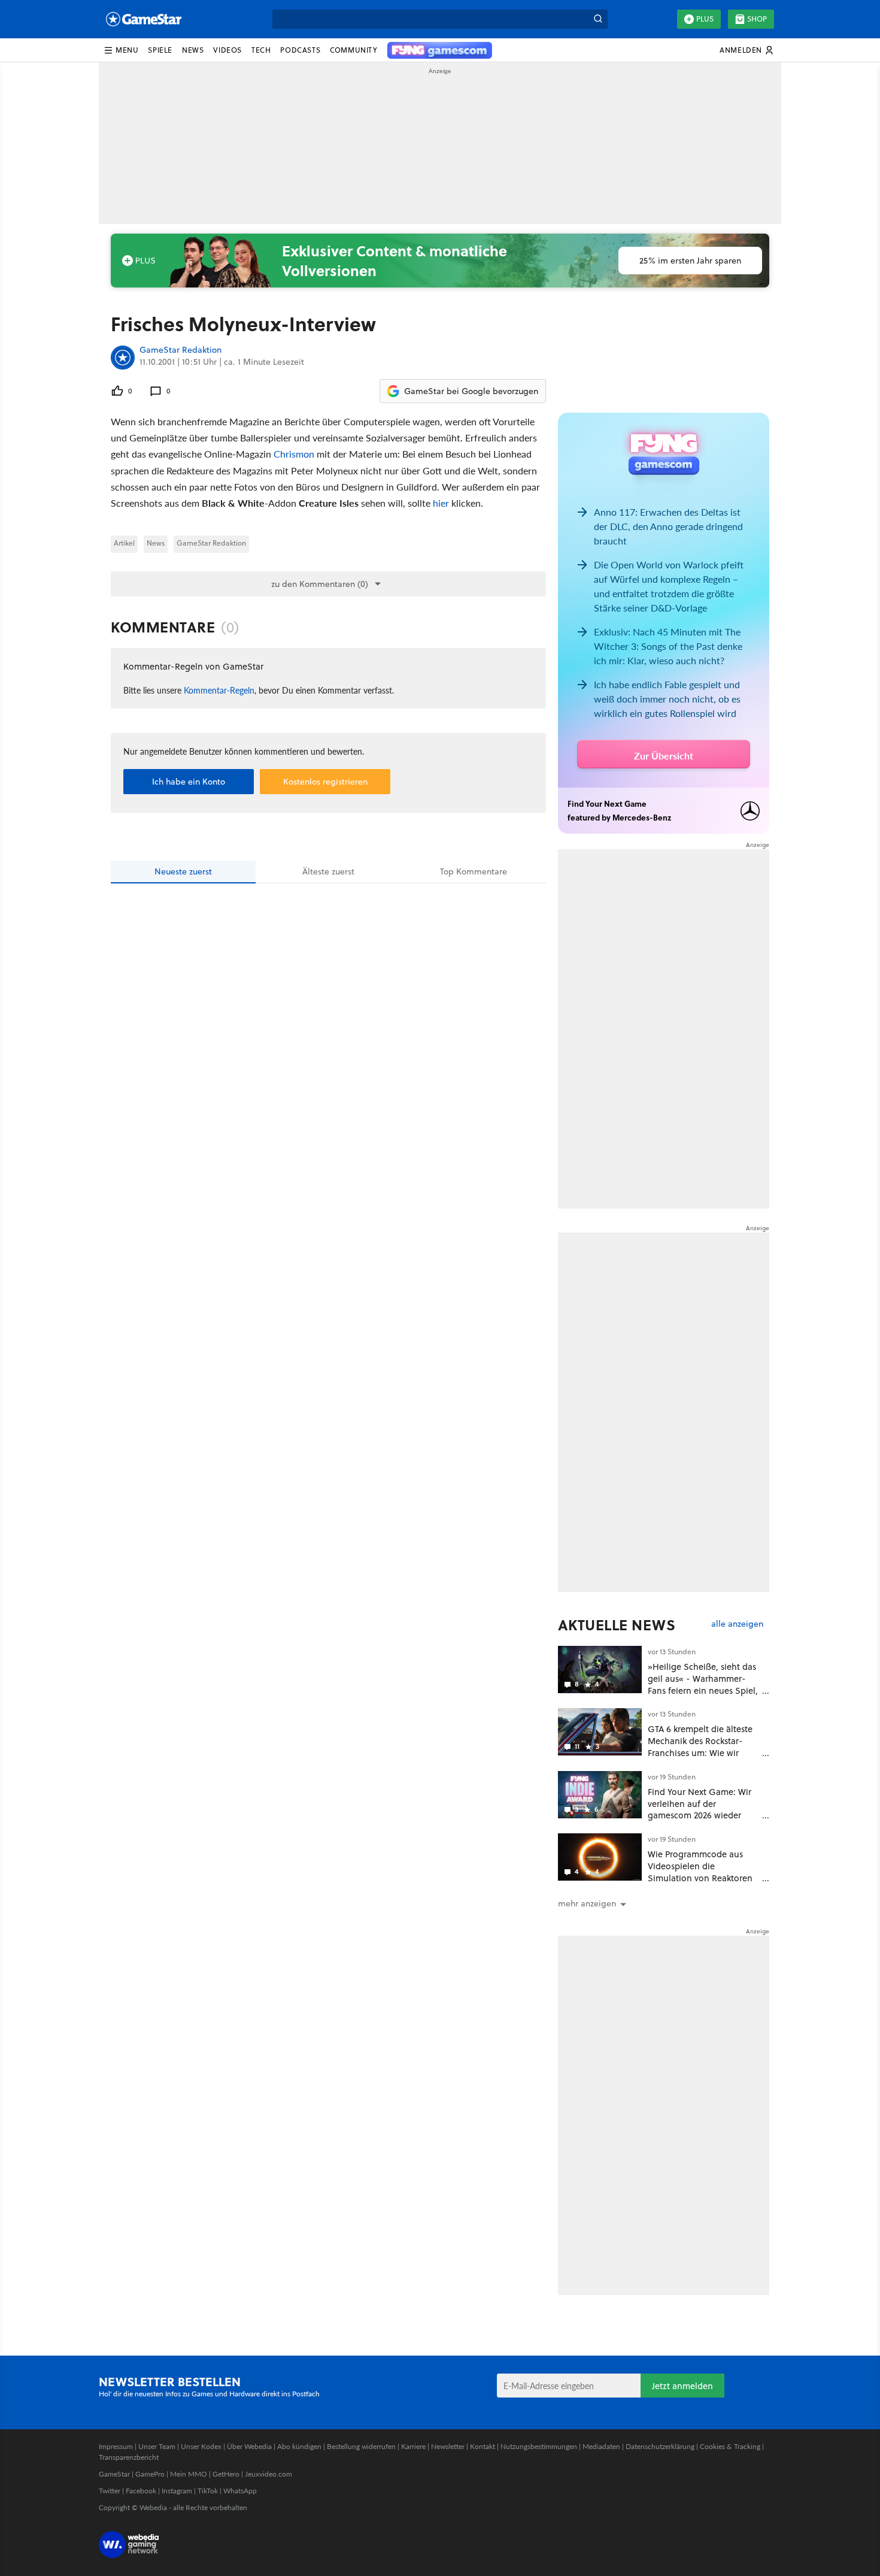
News (156, 543)
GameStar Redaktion (180, 350)
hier (441, 503)
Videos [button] (227, 50)
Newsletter (448, 2446)
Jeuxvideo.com (268, 2474)
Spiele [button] (160, 50)
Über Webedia (249, 2446)
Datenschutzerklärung (660, 2446)
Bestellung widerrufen (361, 2446)
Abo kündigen (299, 2446)
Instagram (177, 2491)
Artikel (124, 543)
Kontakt (483, 2446)
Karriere (413, 2446)
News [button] (193, 50)
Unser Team (157, 2446)
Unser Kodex (201, 2446)
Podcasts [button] (300, 50)
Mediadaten (601, 2446)
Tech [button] (261, 50)
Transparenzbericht (129, 2457)
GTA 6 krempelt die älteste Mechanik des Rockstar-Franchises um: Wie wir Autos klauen (700, 1746)
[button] (121, 50)
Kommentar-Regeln (219, 690)
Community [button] (353, 50)
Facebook (141, 2491)
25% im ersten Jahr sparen (690, 261)
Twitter (110, 2491)
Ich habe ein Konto (189, 782)
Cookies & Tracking (730, 2446)
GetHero (226, 2474)
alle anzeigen (737, 1624)
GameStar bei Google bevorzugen (471, 391)
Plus (705, 19)
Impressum (116, 2446)
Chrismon (294, 454)
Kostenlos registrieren (325, 782)
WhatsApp (240, 2491)
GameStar (114, 2474)
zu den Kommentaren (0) (320, 584)
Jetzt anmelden (682, 2386)
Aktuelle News (617, 1625)
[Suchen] (598, 19)
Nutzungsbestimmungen (539, 2446)
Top (474, 871)
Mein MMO (189, 2474)
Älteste (328, 871)
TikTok (208, 2491)
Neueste (183, 871)
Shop (757, 19)
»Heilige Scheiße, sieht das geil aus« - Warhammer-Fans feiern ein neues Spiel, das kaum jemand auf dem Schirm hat (703, 1690)
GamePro (150, 2474)
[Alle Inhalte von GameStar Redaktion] (123, 358)
